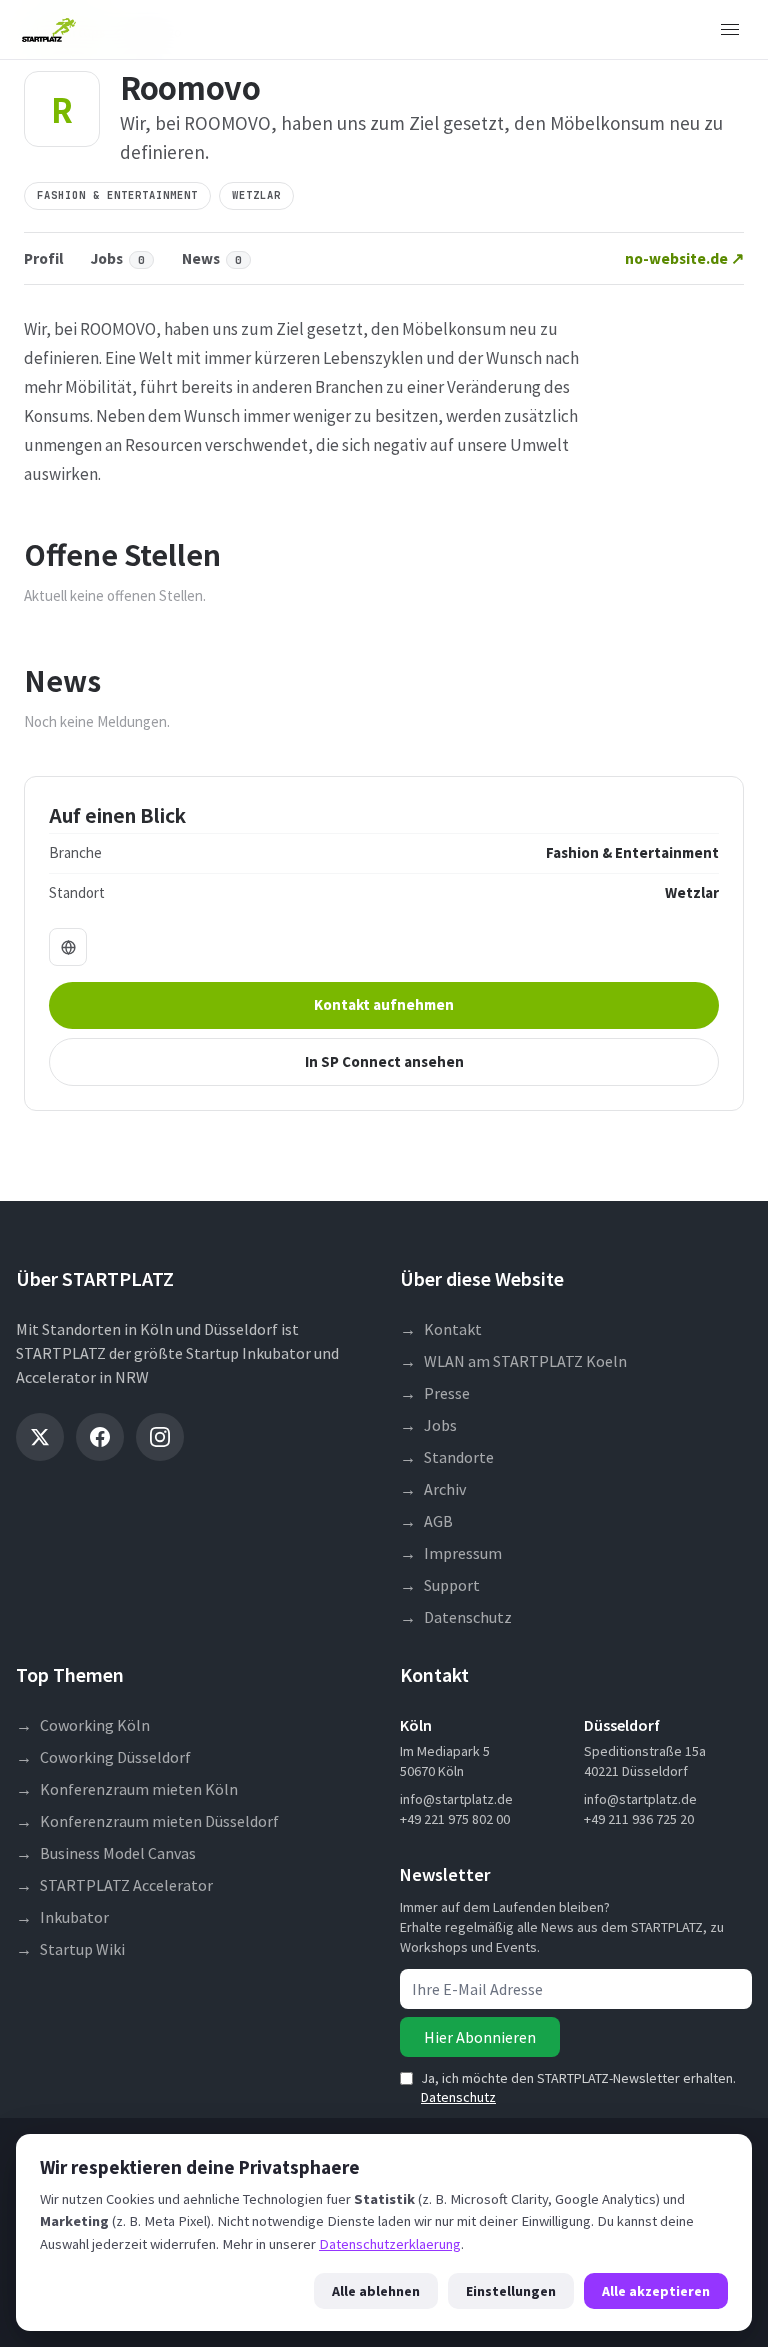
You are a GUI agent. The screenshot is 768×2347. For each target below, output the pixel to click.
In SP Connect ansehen (384, 1061)
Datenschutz (456, 1617)
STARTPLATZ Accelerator (114, 1885)
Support (440, 1585)
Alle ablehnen (376, 2291)
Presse (435, 1393)
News (212, 258)
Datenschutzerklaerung (390, 2244)
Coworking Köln (83, 1725)
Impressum (451, 1553)
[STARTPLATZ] (49, 30)
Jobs (118, 258)
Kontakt (441, 1329)
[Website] (68, 947)
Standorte (447, 1457)
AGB (426, 1521)
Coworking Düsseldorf (103, 1757)
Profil (43, 258)
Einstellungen (511, 2291)
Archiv (433, 1489)
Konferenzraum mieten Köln (127, 1789)
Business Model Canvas (106, 1853)
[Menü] (730, 30)
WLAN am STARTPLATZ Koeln (513, 1361)
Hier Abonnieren (480, 2037)
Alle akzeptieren (656, 2291)
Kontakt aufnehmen (384, 1004)
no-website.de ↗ (684, 258)
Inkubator (62, 1917)
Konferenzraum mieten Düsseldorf (147, 1821)
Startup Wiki (70, 1949)
